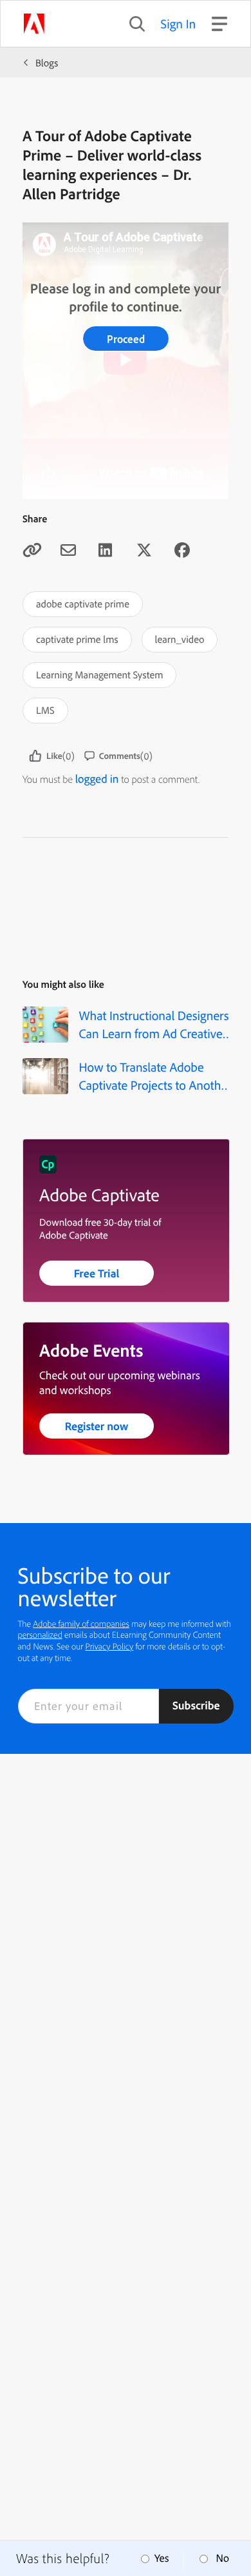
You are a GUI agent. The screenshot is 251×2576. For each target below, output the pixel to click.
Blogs (47, 63)
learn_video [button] (180, 639)
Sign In (179, 24)
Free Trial (97, 1273)
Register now (97, 1426)
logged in (97, 779)
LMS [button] (45, 710)
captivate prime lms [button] (77, 639)
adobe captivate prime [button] (83, 604)
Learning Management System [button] (99, 674)
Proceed (126, 339)
